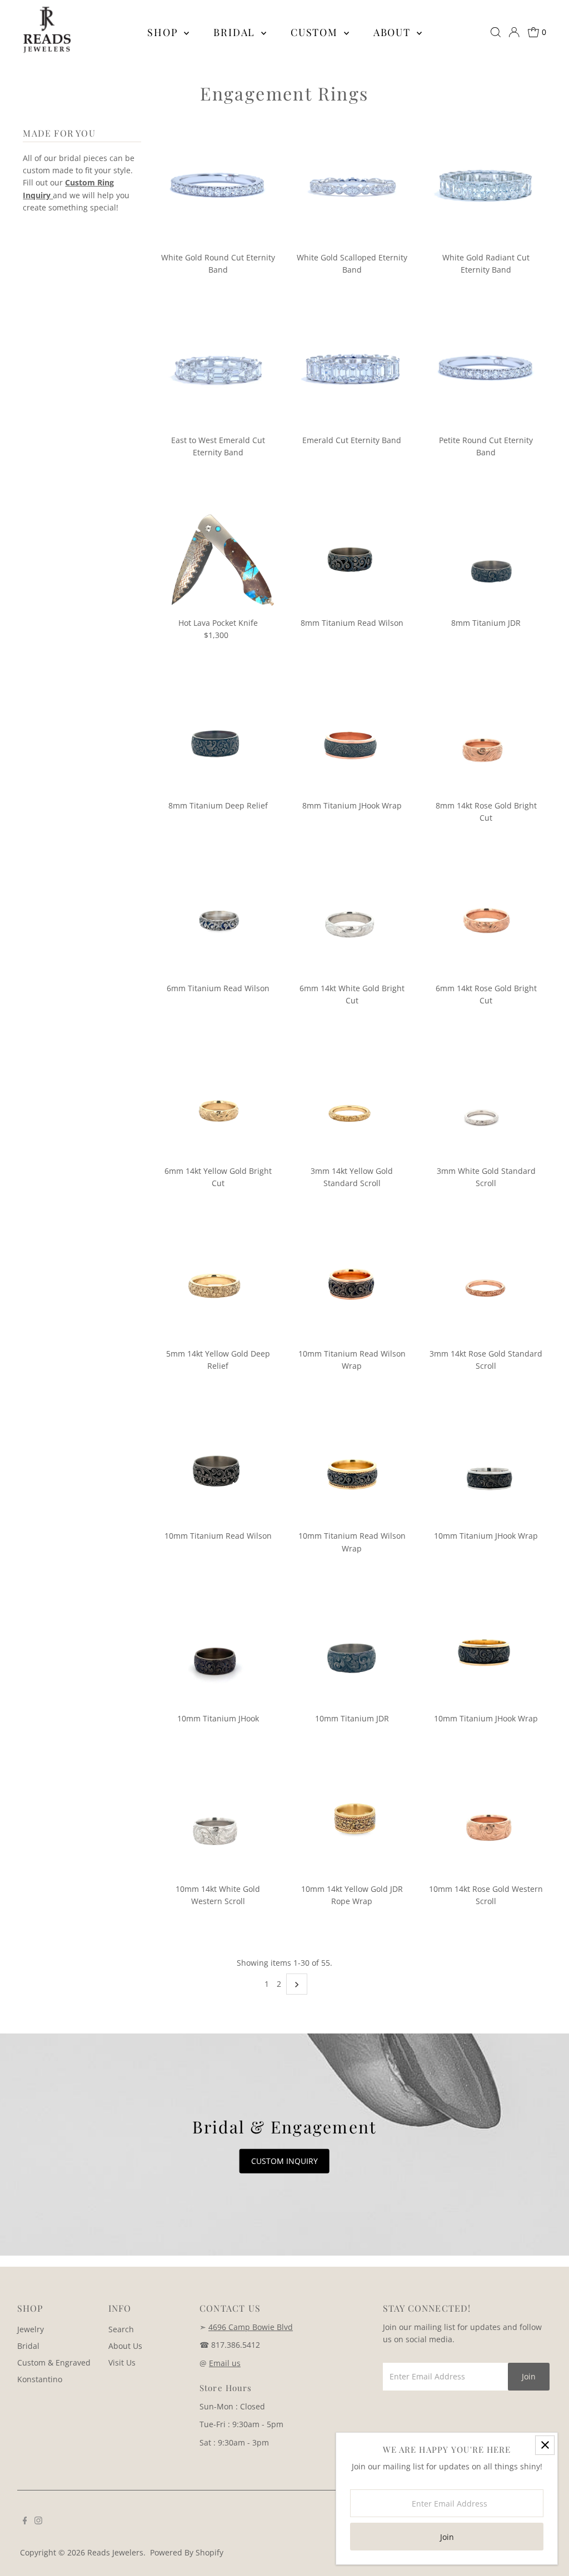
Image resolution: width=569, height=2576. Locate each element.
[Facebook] (25, 2522)
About (394, 32)
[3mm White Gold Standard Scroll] (486, 1100)
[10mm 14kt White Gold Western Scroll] (218, 1819)
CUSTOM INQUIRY (284, 2161)
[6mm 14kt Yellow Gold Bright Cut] (218, 1100)
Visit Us (122, 2362)
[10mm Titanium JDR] (352, 1648)
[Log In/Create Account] (514, 32)
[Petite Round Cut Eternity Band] (486, 370)
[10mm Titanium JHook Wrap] (486, 1465)
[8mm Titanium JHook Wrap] (352, 735)
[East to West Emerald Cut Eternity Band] (218, 370)
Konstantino (40, 2379)
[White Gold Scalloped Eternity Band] (352, 187)
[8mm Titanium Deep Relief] (218, 735)
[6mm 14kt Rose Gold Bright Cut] (486, 917)
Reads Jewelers (115, 2552)
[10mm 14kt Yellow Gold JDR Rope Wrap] (352, 1819)
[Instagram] (38, 2522)
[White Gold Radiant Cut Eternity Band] (486, 187)
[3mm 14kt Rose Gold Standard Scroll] (486, 1283)
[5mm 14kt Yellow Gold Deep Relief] (218, 1283)
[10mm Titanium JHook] (218, 1648)
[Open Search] (496, 32)
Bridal (236, 32)
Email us (225, 2363)
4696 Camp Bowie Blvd (251, 2327)
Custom (316, 32)
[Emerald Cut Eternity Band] (352, 370)
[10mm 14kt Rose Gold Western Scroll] (486, 1819)
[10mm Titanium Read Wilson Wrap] (352, 1283)
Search (121, 2329)
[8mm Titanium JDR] (486, 553)
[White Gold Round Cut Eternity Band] (218, 187)
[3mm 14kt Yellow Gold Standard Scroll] (352, 1100)
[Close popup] (545, 2445)
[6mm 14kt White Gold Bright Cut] (352, 917)
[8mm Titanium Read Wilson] (352, 553)
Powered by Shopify (187, 2552)
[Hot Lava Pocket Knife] (218, 553)
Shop (164, 32)
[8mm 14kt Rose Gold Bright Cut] (486, 735)
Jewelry (31, 2329)
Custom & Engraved (54, 2362)
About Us (125, 2346)
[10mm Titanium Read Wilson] (218, 1465)
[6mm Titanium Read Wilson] (218, 917)
